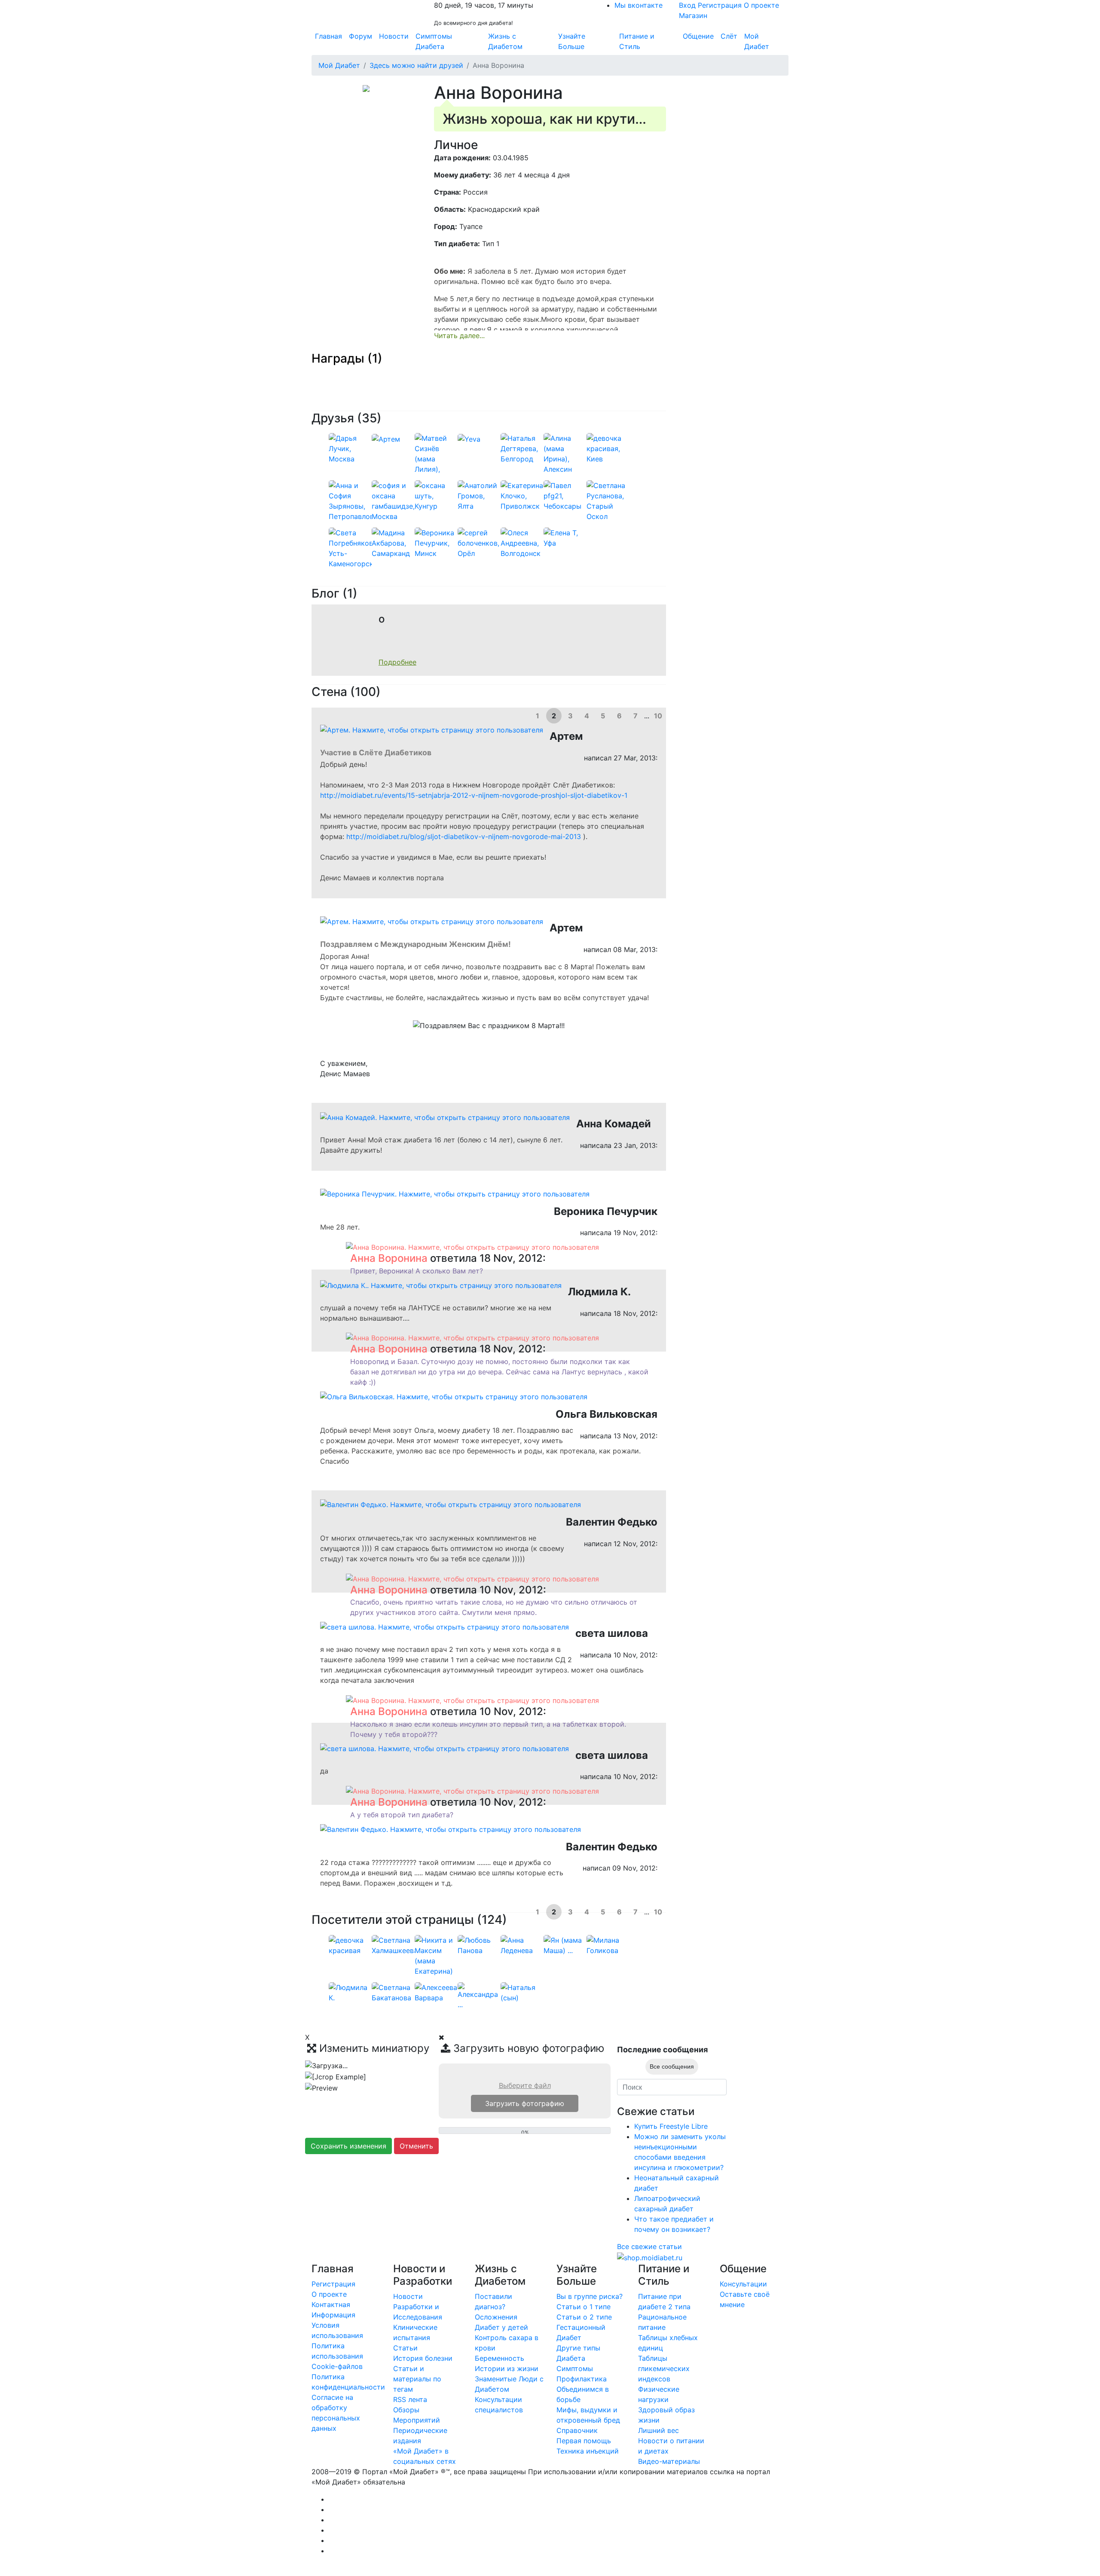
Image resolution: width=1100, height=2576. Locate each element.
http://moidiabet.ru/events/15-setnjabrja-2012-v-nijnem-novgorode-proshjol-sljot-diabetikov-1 (474, 795)
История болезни (423, 2358)
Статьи (405, 2348)
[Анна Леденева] (522, 1944)
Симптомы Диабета (434, 41)
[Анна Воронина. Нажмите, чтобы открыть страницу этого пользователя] (472, 1246)
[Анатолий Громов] (479, 495)
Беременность (500, 2358)
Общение (698, 36)
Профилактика (582, 2379)
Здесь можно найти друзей (416, 65)
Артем (566, 736)
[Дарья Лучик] (350, 448)
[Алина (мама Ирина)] (565, 453)
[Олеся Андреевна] (522, 543)
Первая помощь (584, 2441)
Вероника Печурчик (606, 1211)
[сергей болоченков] (479, 543)
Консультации (743, 2284)
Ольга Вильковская (607, 1414)
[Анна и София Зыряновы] (355, 501)
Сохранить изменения (348, 2146)
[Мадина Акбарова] (393, 543)
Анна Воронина (389, 1258)
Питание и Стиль (637, 41)
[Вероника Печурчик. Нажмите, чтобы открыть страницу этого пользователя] (455, 1193)
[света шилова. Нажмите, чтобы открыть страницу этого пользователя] (445, 1626)
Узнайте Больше (572, 41)
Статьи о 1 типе (584, 2307)
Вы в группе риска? (590, 2296)
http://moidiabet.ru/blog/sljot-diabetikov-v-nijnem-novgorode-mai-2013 (464, 836)
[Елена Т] (565, 537)
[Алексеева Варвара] (436, 1992)
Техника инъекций (588, 2451)
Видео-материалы (669, 2461)
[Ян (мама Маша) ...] (565, 1944)
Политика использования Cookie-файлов (337, 2356)
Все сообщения (672, 2066)
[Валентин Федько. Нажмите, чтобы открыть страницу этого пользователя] (451, 1504)
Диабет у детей (501, 2327)
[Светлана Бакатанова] (393, 1992)
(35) (369, 418)
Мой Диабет (757, 41)
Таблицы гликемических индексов (664, 2368)
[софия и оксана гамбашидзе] (393, 501)
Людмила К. (599, 1292)
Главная (328, 36)
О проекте (761, 5)
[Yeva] (469, 438)
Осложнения (496, 2317)
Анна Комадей (614, 1124)
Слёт (729, 36)
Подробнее (397, 662)
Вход (687, 5)
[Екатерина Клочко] (522, 495)
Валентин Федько (612, 1522)
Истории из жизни (507, 2368)
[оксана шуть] (436, 495)
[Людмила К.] (350, 1992)
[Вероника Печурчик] (436, 543)
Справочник (577, 2430)
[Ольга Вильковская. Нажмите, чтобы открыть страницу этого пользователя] (454, 1396)
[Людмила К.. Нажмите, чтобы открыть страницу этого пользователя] (441, 1285)
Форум (361, 36)
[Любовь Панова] (479, 1944)
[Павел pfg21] (565, 495)
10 (658, 716)
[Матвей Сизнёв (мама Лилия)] (436, 458)
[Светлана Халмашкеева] (395, 1944)
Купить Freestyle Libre (671, 2126)
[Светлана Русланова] (608, 501)
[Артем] (386, 438)
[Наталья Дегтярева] (522, 448)
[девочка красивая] (608, 448)
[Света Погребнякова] (354, 548)
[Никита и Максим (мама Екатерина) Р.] (436, 1960)
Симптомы (575, 2368)
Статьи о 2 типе (584, 2317)
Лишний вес (658, 2430)
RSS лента (410, 2399)
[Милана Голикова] (608, 1944)
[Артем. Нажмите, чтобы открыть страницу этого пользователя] (432, 729)
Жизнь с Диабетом (505, 41)
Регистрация (720, 5)
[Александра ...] (479, 1995)
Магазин (693, 15)
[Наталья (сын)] (522, 1992)
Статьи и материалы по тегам (417, 2379)
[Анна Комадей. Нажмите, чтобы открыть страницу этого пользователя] (445, 1117)
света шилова (612, 1633)
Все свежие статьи (649, 2246)
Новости (394, 36)
